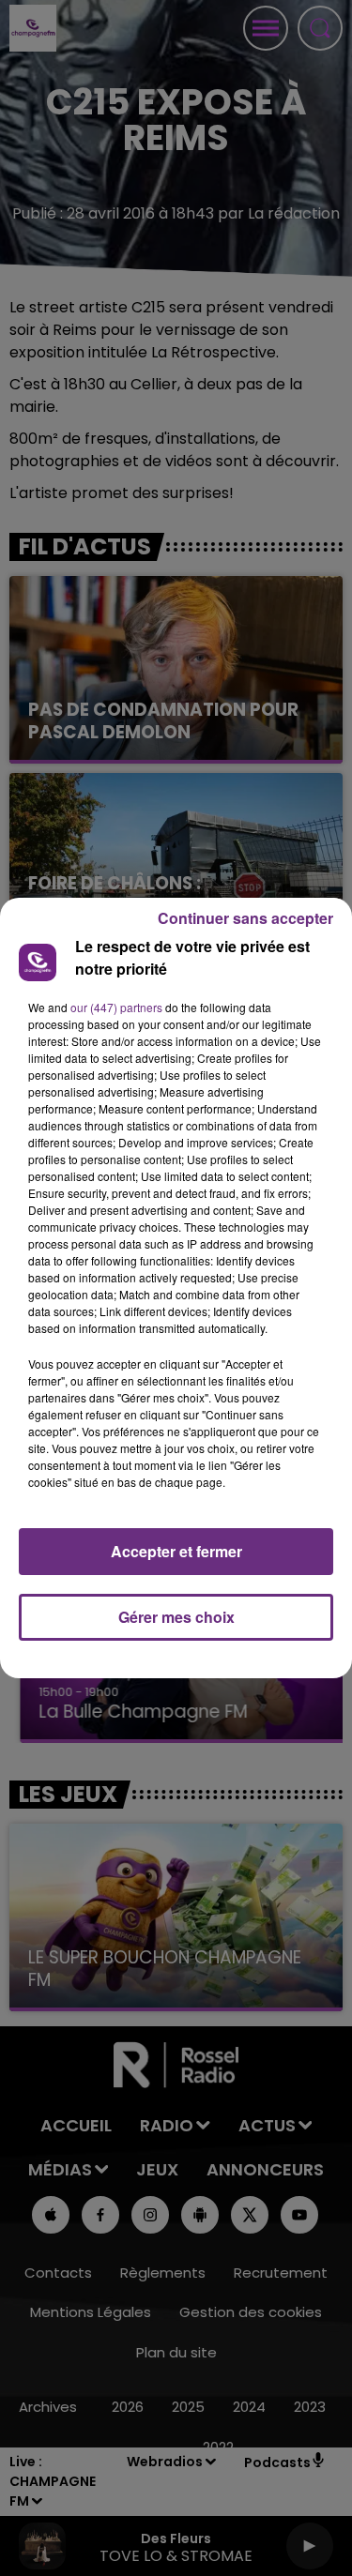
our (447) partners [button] (116, 1007)
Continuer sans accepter (245, 918)
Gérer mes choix (176, 1617)
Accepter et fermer (176, 1551)
